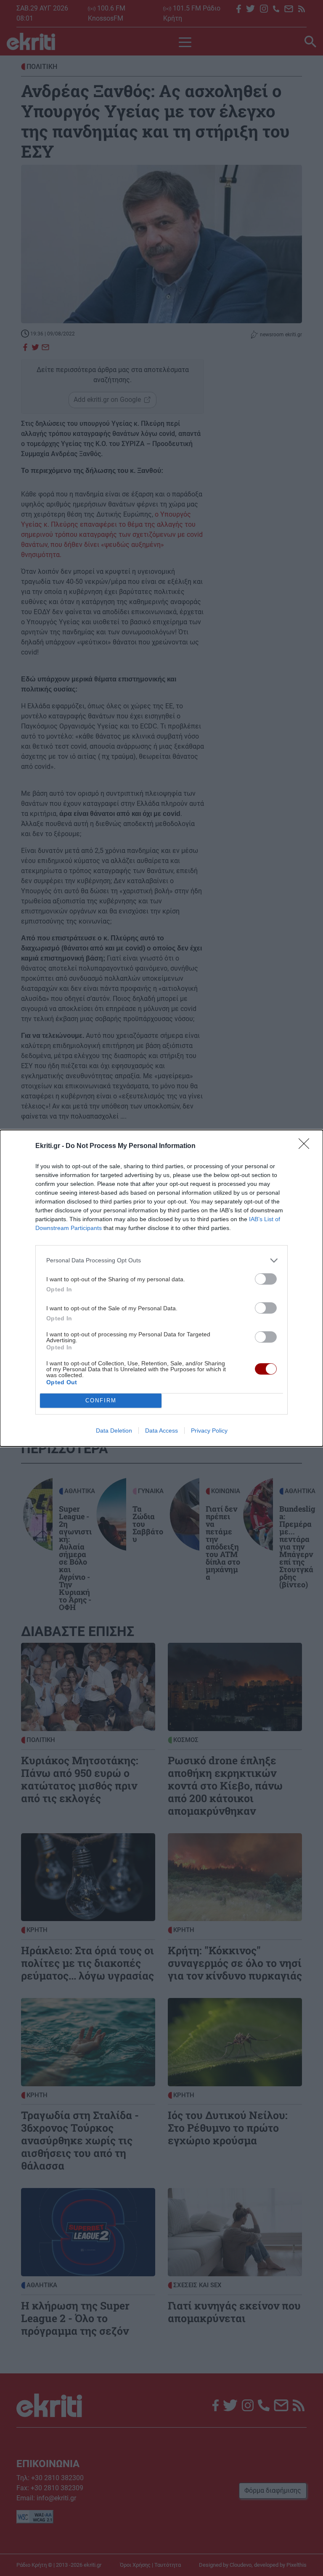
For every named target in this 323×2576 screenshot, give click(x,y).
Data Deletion (114, 1431)
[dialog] (161, 1288)
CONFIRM (101, 1400)
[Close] (307, 1146)
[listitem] (161, 1260)
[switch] (266, 1279)
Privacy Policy (209, 1431)
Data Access (161, 1431)
